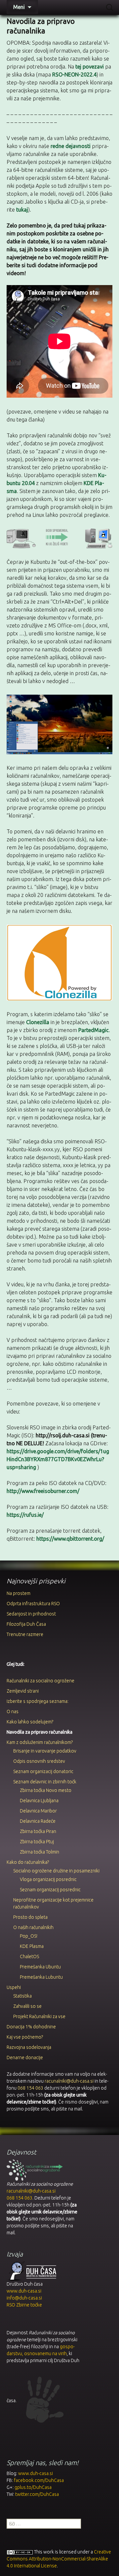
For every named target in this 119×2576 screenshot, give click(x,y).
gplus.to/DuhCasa (33, 2487)
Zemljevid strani (23, 1691)
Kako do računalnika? (28, 1862)
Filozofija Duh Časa (26, 1624)
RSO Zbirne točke (24, 2305)
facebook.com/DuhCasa (39, 2480)
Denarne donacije (25, 2057)
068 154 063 (30, 2088)
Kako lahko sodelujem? (30, 1722)
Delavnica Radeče (38, 1821)
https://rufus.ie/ (25, 1515)
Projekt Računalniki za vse (39, 2016)
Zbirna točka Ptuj (37, 1842)
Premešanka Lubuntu (41, 1977)
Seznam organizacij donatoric (43, 1771)
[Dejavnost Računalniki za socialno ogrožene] (35, 2170)
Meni (19, 7)
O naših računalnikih (33, 1927)
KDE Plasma (32, 1946)
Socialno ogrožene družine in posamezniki (56, 1871)
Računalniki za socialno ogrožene (40, 1681)
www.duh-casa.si (24, 2291)
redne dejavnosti (71, 146)
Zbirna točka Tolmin (40, 1852)
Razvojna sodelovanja (29, 2047)
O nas (13, 1711)
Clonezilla (38, 1022)
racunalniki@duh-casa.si (69, 2081)
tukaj (22, 210)
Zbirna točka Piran (38, 1831)
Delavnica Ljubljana (39, 1801)
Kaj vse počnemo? (25, 2037)
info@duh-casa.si (24, 2298)
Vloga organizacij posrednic (48, 1879)
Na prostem (19, 1593)
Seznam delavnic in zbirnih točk (45, 1782)
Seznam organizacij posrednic (50, 1890)
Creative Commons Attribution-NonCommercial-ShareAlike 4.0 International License (59, 2559)
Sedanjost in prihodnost (31, 1614)
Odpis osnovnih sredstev (39, 1761)
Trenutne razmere (25, 1634)
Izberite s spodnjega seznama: (38, 1701)
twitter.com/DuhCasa (37, 2494)
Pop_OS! (29, 1936)
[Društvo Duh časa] (31, 2271)
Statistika (22, 1996)
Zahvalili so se (27, 2006)
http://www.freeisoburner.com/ (43, 1491)
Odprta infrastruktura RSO (33, 1604)
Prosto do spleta (30, 1917)
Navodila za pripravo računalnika (40, 1732)
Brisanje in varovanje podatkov (45, 1751)
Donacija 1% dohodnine (31, 2027)
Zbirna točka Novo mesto (46, 1790)
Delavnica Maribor (38, 1811)
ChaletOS (29, 1957)
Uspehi (14, 1987)
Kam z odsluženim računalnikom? (40, 1742)
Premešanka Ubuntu (40, 1967)
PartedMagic (94, 1030)
